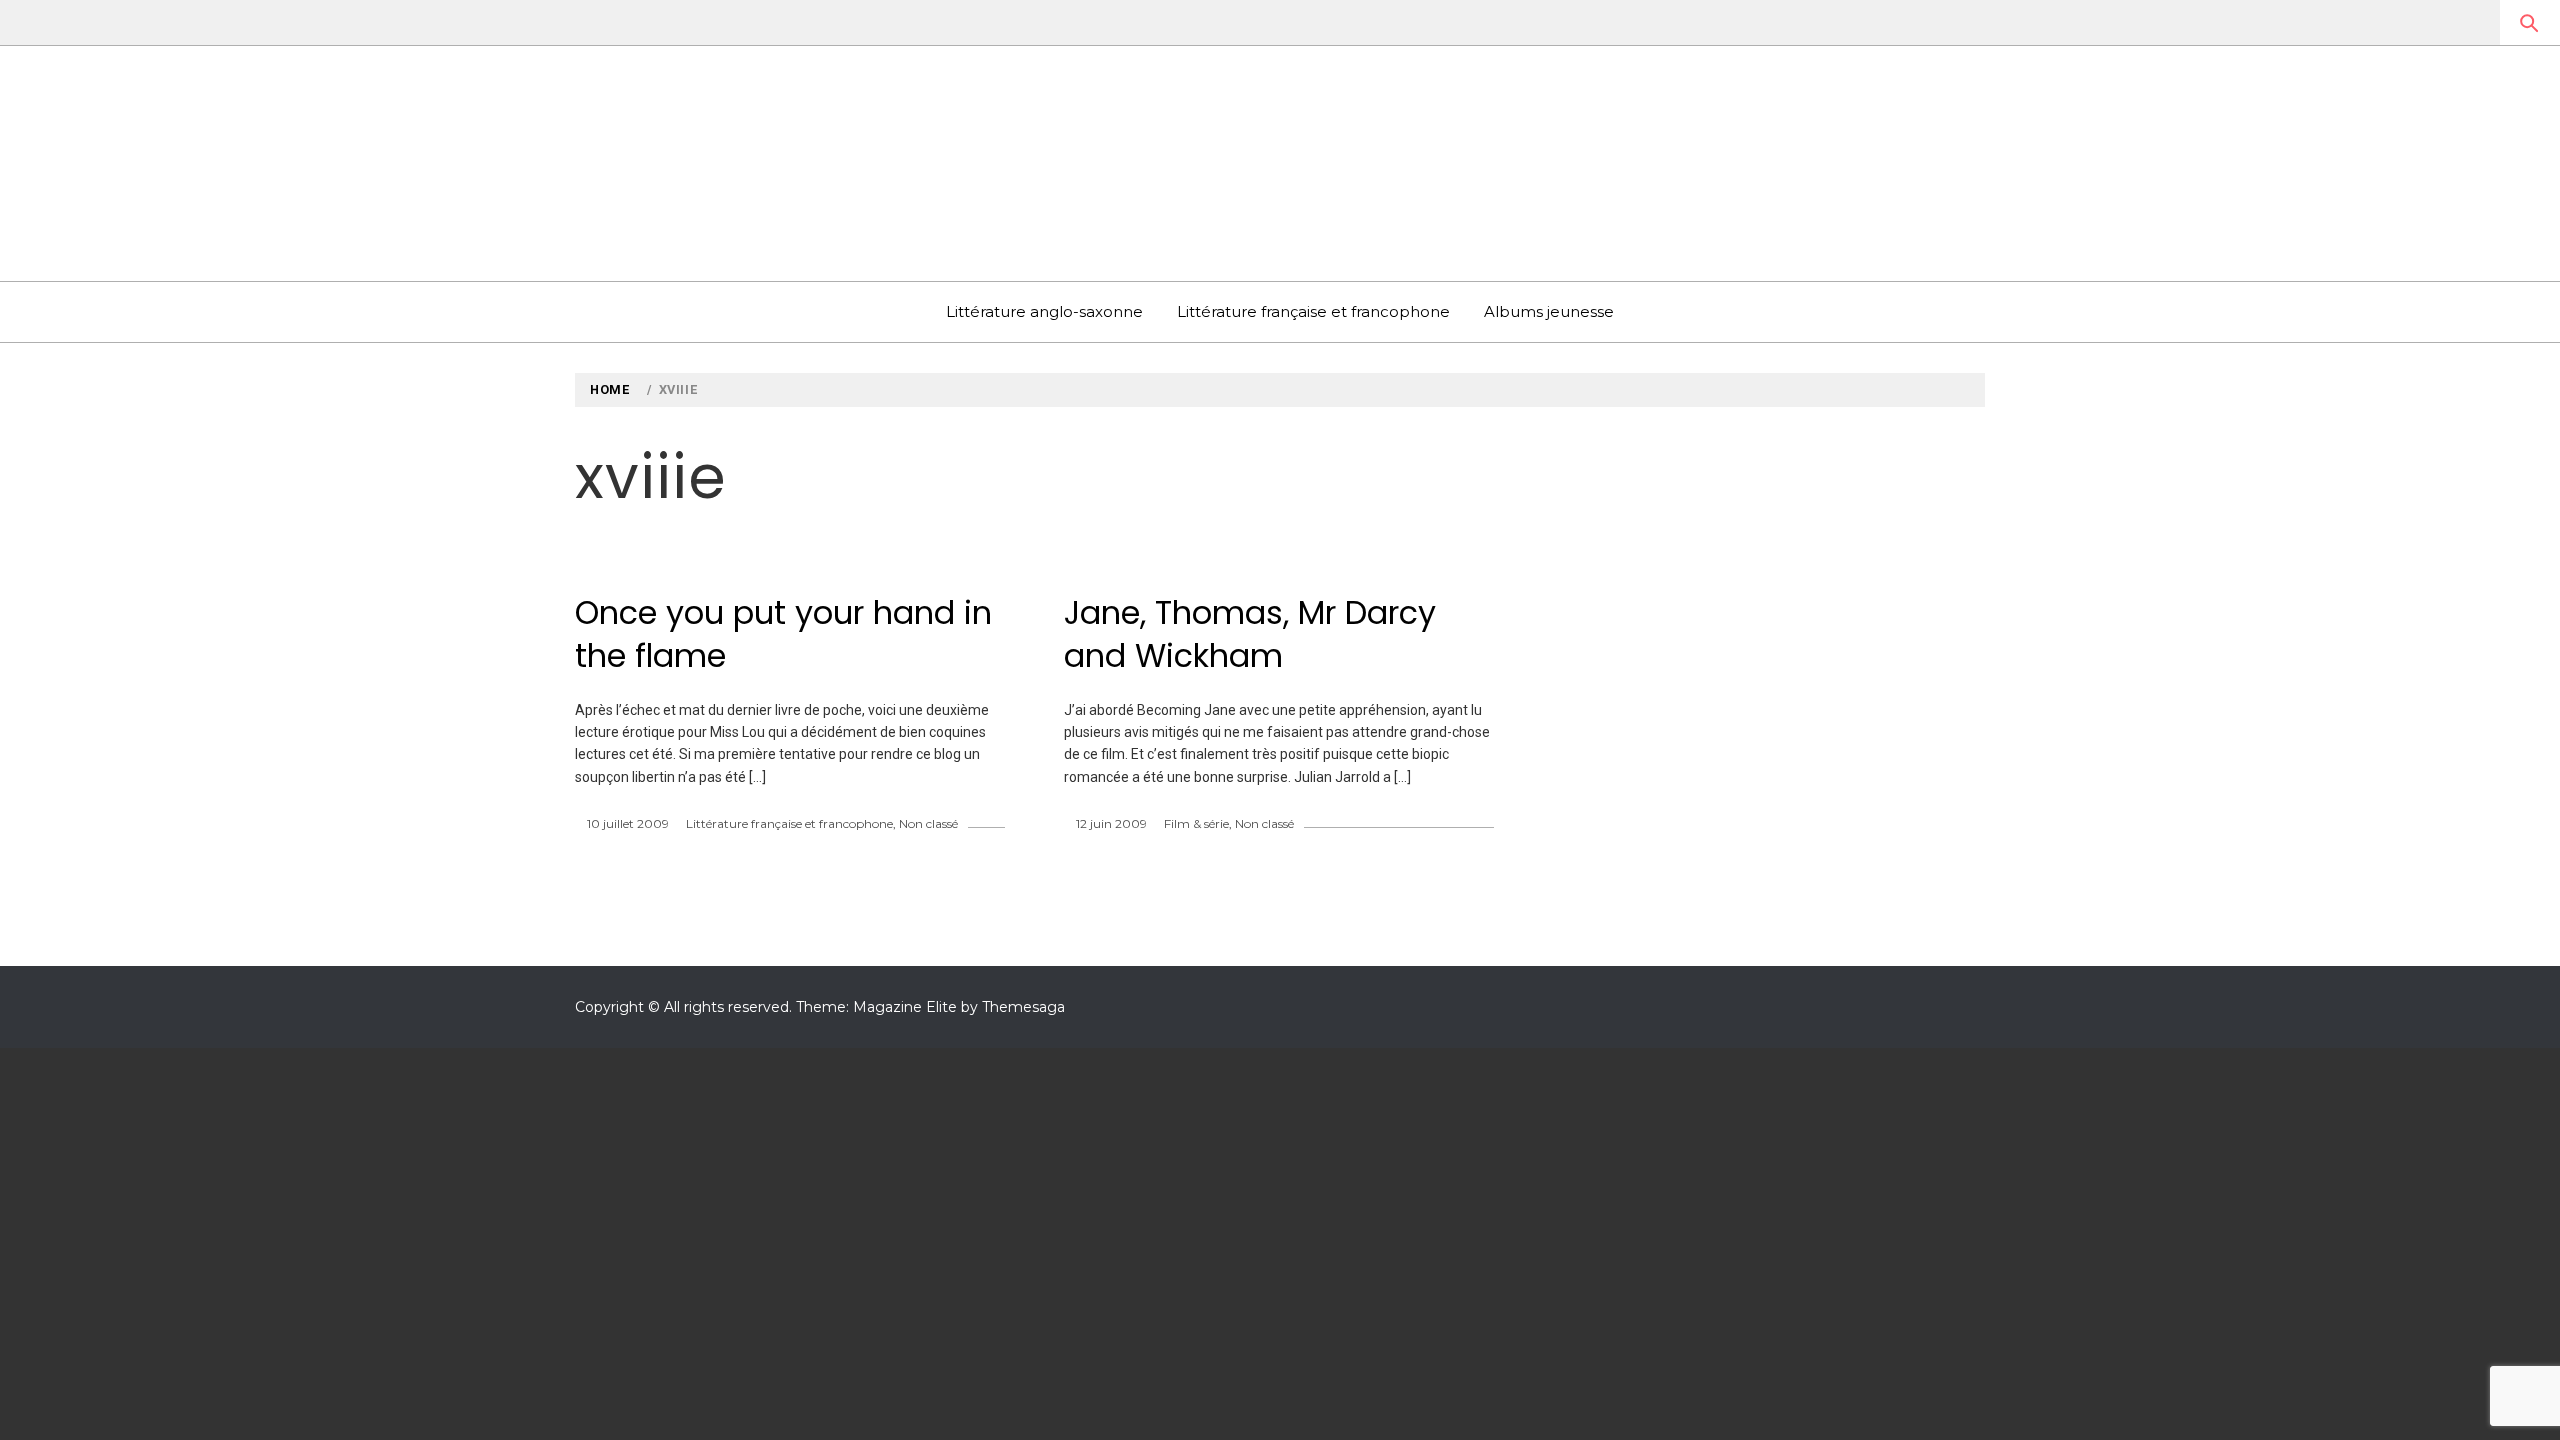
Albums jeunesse (1549, 311)
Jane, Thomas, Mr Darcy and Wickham (1250, 634)
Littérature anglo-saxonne (1044, 311)
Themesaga (1023, 1007)
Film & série (1196, 823)
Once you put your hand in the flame (783, 634)
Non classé (928, 823)
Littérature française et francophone (1313, 311)
